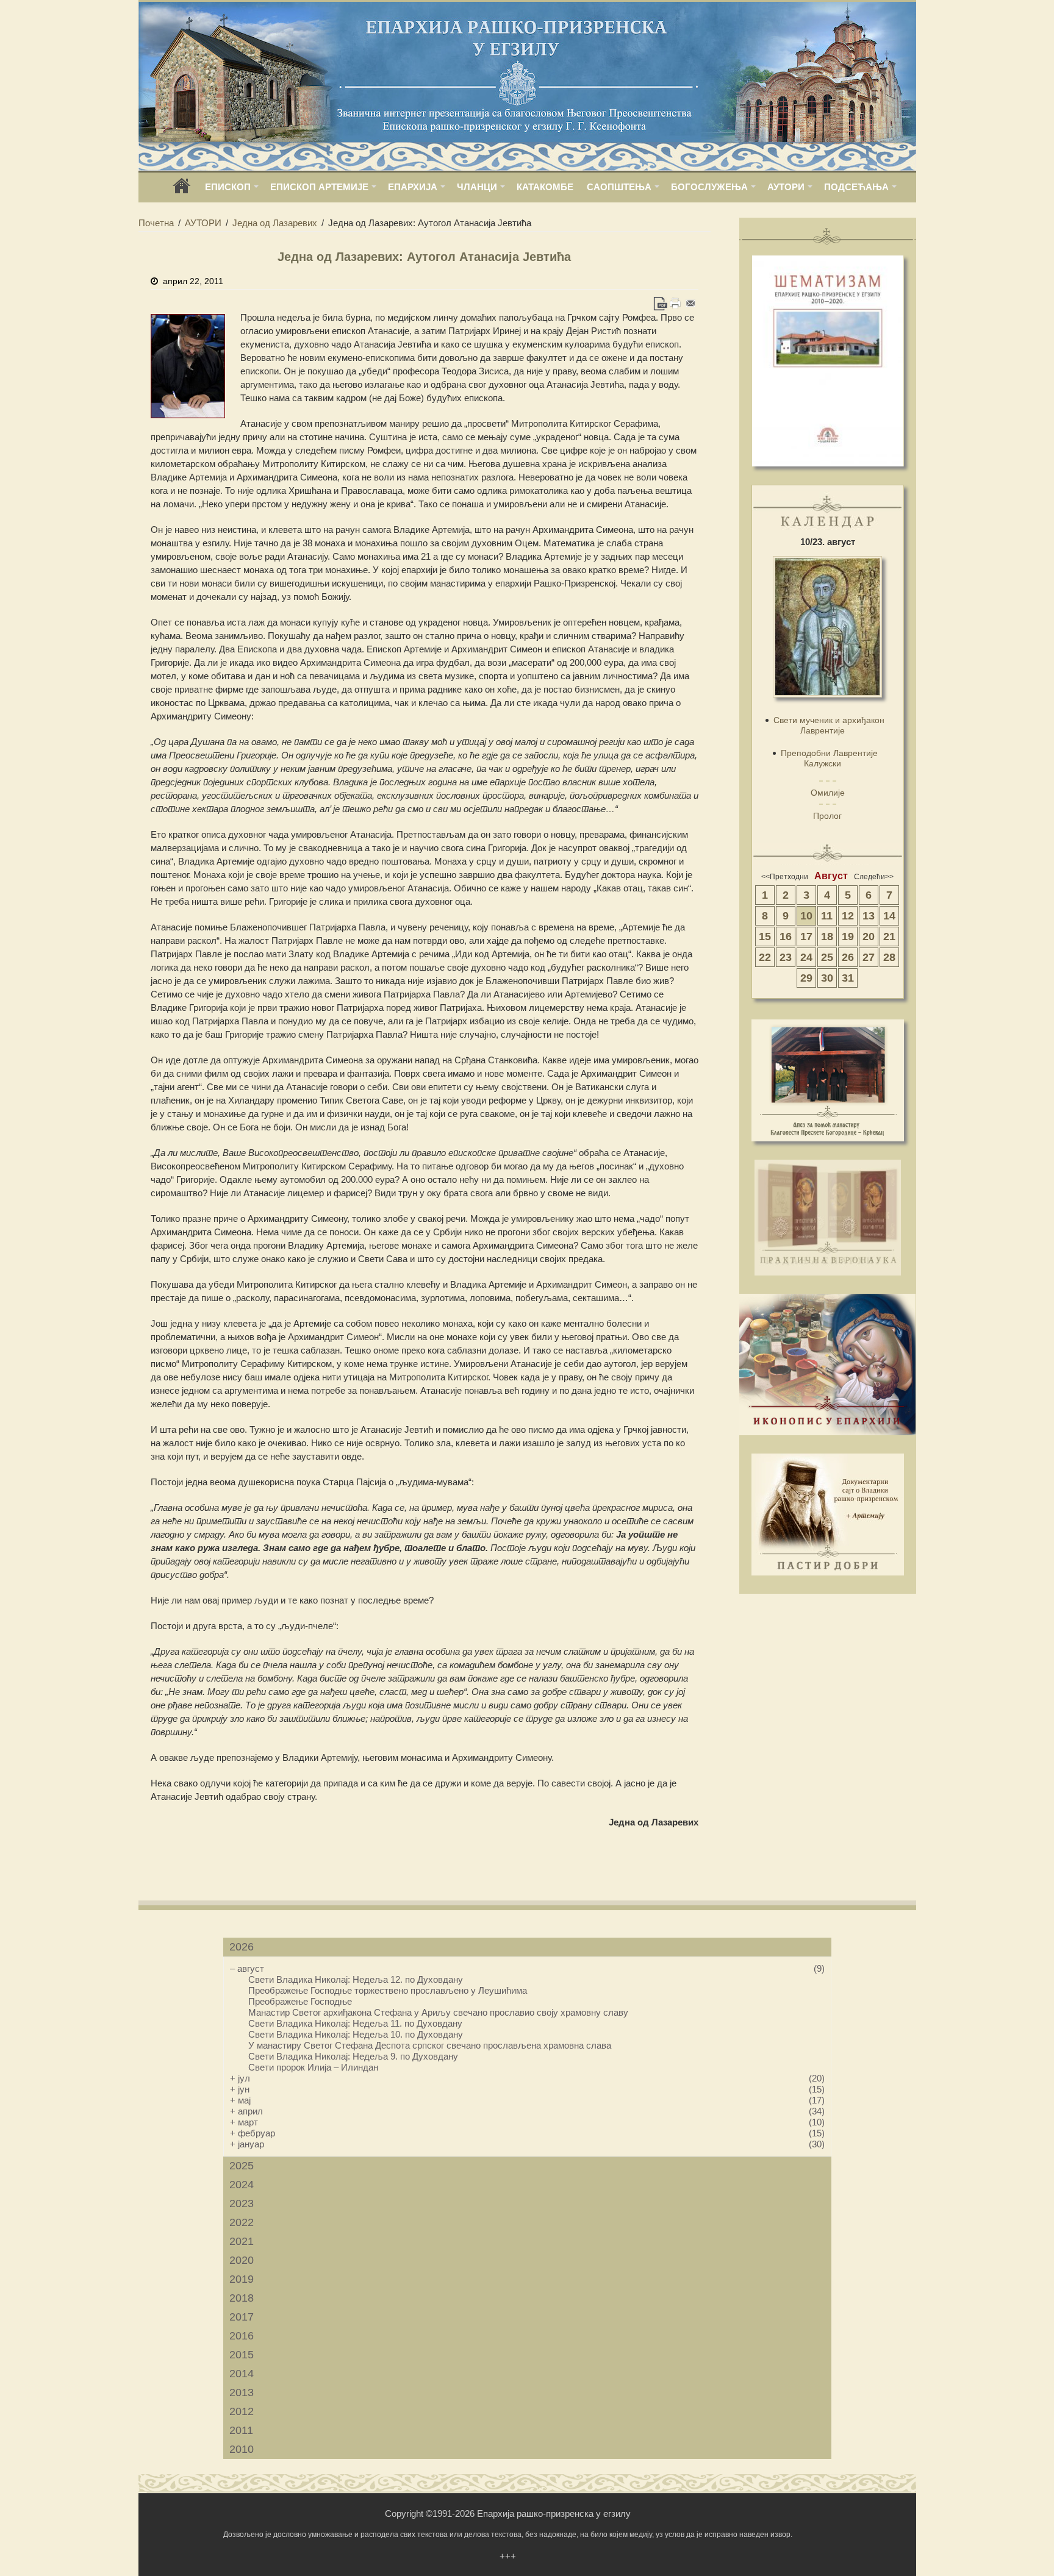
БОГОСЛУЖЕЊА (709, 187)
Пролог (827, 816)
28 (889, 957)
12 (848, 916)
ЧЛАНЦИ (477, 187)
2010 (242, 2449)
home (182, 190)
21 (889, 937)
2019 (242, 2279)
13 (869, 916)
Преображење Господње (300, 2001)
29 (806, 978)
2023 (242, 2203)
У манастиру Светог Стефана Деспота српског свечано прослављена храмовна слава (430, 2045)
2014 (242, 2374)
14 (889, 916)
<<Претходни (785, 877)
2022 (242, 2222)
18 (827, 937)
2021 (242, 2241)
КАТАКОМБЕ (545, 187)
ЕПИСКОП (228, 187)
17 (806, 937)
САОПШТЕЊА (619, 187)
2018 (242, 2298)
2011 (241, 2430)
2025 (242, 2166)
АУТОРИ (786, 187)
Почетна (156, 223)
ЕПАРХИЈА (413, 187)
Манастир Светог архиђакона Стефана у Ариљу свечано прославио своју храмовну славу (438, 2012)
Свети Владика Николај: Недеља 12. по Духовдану (356, 1979)
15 (765, 937)
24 (806, 957)
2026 (242, 1947)
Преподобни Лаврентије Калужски (829, 758)
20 (869, 937)
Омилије (828, 793)
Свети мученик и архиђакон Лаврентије (829, 725)
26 (848, 957)
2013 (242, 2392)
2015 (242, 2355)
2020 (242, 2260)
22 (765, 957)
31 (848, 978)
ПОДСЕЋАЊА (856, 187)
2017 (242, 2317)
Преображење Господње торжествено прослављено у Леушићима (388, 1990)
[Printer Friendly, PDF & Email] (676, 303)
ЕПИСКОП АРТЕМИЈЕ (319, 187)
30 (827, 978)
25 (827, 957)
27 (869, 957)
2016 (242, 2336)
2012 (242, 2411)
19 (848, 937)
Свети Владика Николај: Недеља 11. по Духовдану (355, 2023)
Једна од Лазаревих (275, 223)
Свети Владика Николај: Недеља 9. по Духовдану (353, 2056)
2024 (242, 2185)
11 (827, 916)
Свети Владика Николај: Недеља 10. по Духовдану (356, 2034)
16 (786, 937)
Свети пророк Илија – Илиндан (313, 2067)
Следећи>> (874, 877)
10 (806, 916)
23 (786, 957)
